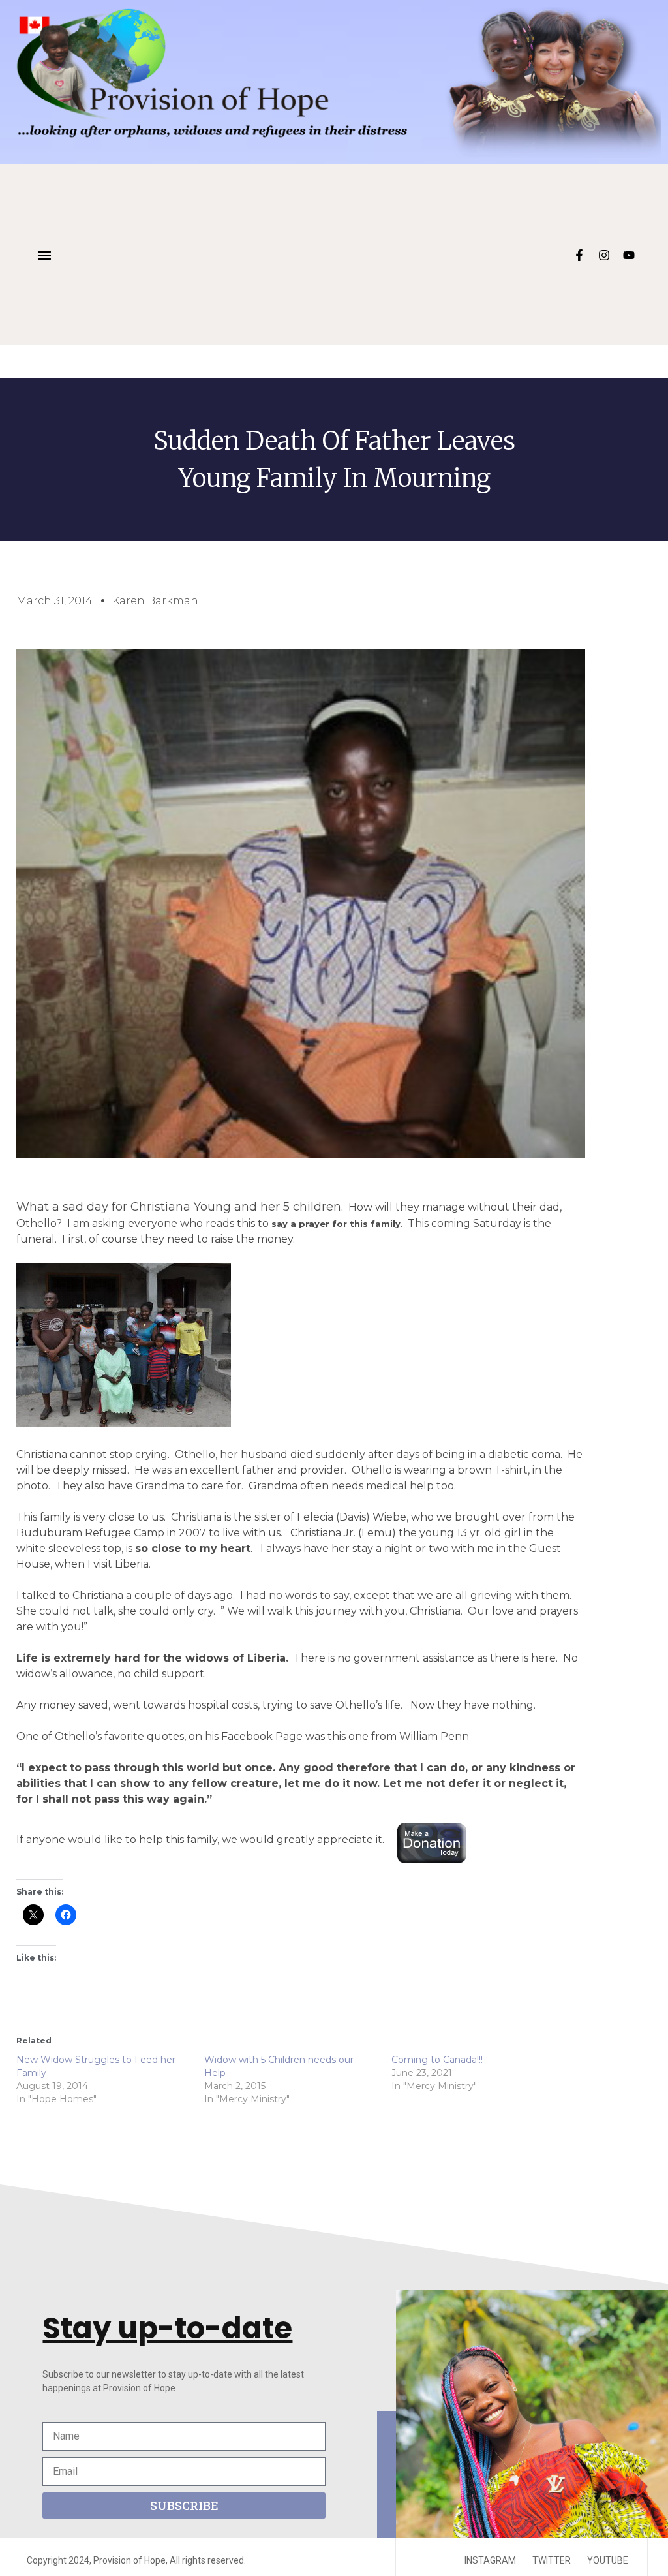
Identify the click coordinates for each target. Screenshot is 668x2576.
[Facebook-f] (579, 255)
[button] (44, 255)
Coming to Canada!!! (437, 2060)
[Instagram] (604, 255)
